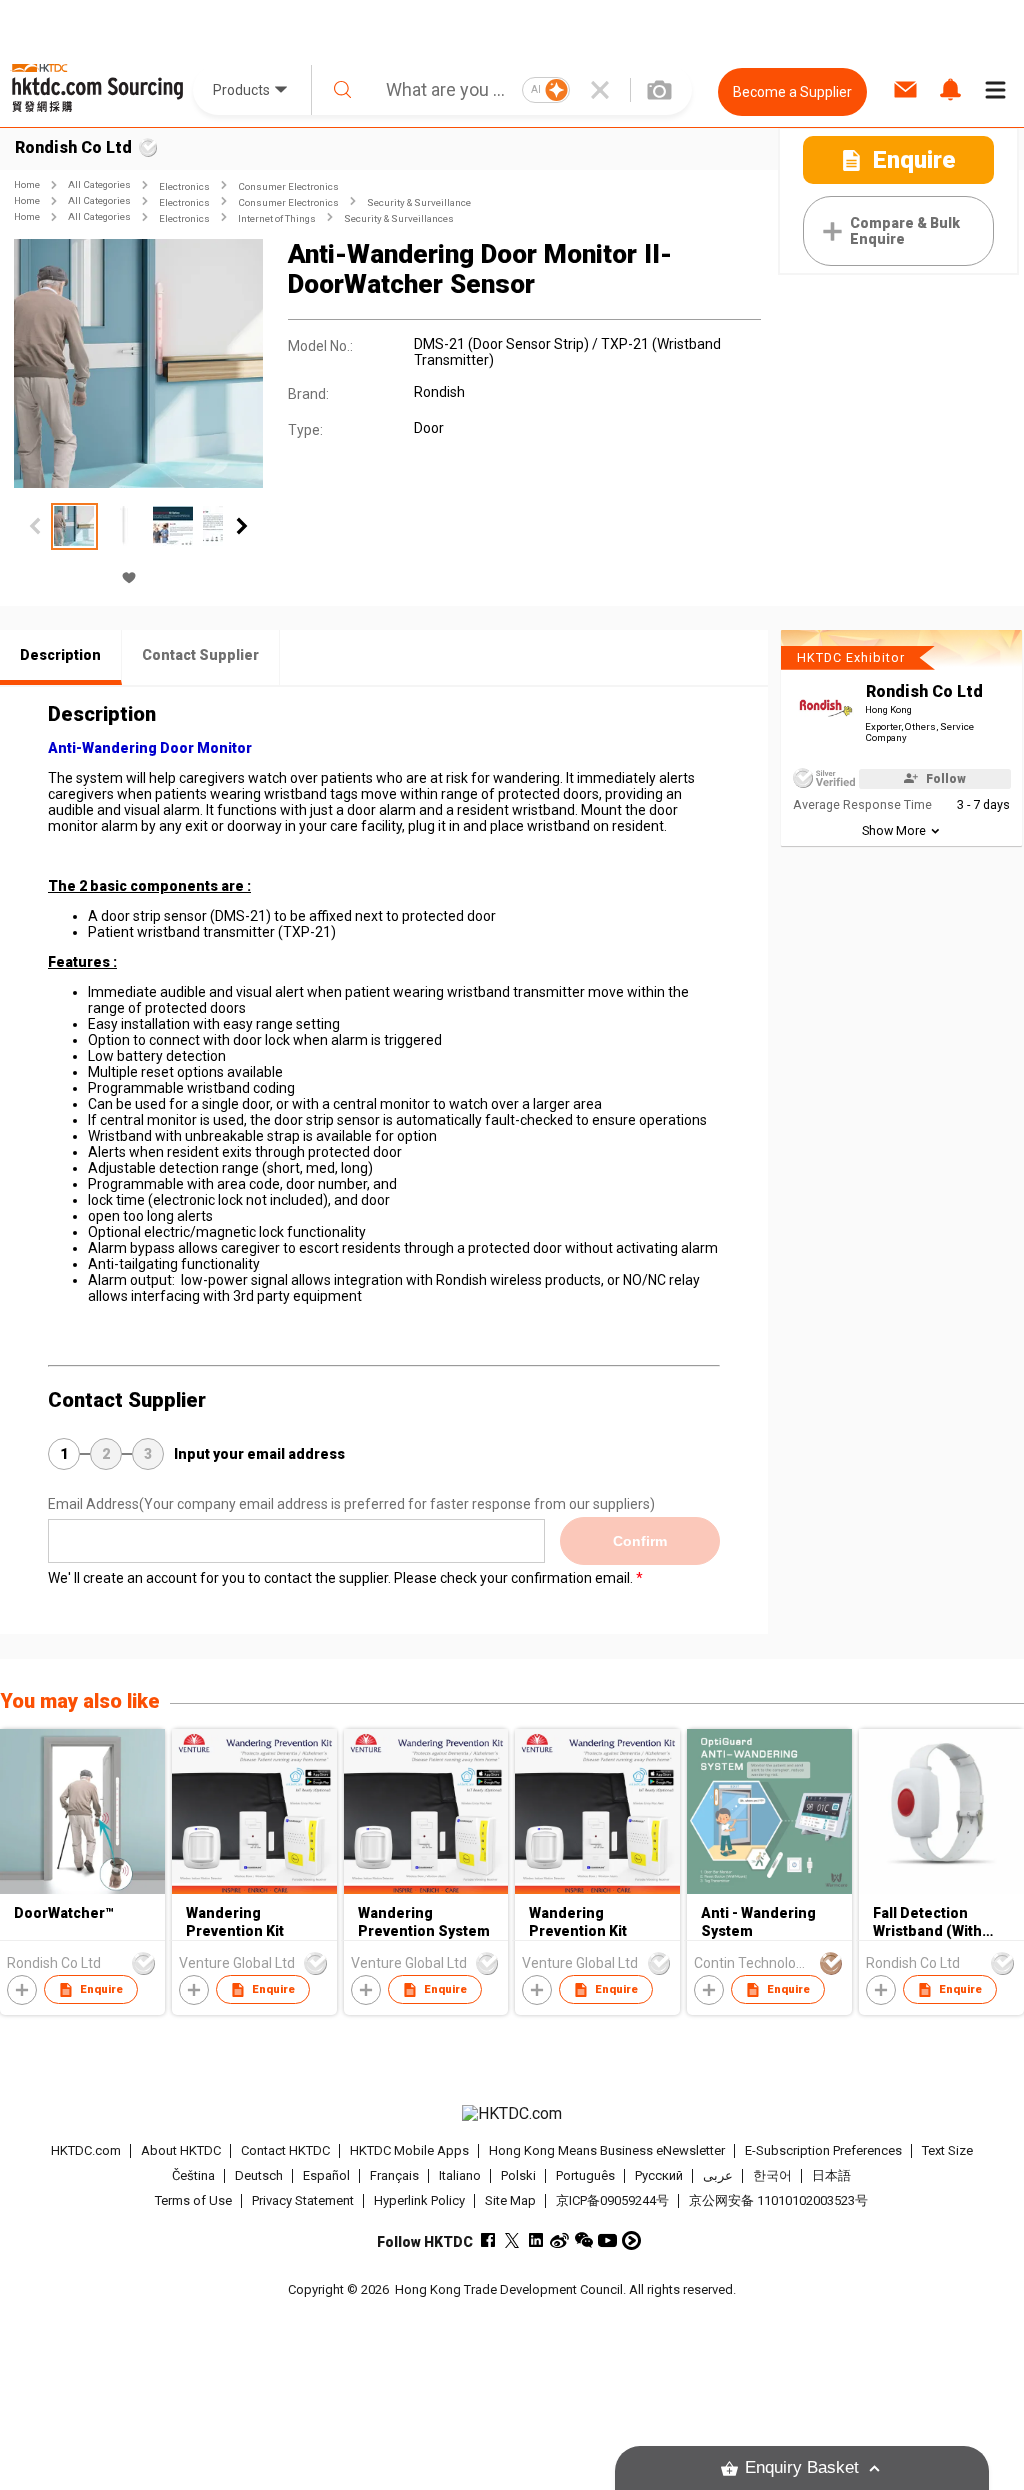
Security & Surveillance (419, 202)
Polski (518, 2175)
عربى (718, 2175)
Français (394, 2175)
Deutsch (259, 2175)
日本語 (831, 2175)
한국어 (772, 2175)
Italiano (460, 2175)
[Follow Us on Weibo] (559, 2240)
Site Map (510, 2200)
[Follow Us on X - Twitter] (511, 2240)
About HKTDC (181, 2150)
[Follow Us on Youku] (631, 2240)
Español (326, 2175)
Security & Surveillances (399, 218)
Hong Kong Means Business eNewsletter (607, 2150)
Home (27, 184)
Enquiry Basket (802, 2467)
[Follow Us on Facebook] (487, 2240)
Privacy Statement (303, 2200)
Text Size (947, 2150)
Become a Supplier (792, 92)
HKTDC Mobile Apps (409, 2150)
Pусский (659, 2175)
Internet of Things (277, 218)
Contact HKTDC (285, 2150)
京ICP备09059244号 (612, 2200)
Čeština (193, 2175)
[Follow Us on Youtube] (607, 2240)
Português (585, 2175)
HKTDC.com (86, 2150)
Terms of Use (193, 2200)
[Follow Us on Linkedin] (535, 2240)
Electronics (184, 186)
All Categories (99, 184)
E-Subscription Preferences (823, 2150)
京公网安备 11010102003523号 (778, 2200)
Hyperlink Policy (419, 2200)
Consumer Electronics (288, 186)
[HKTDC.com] (512, 2114)
